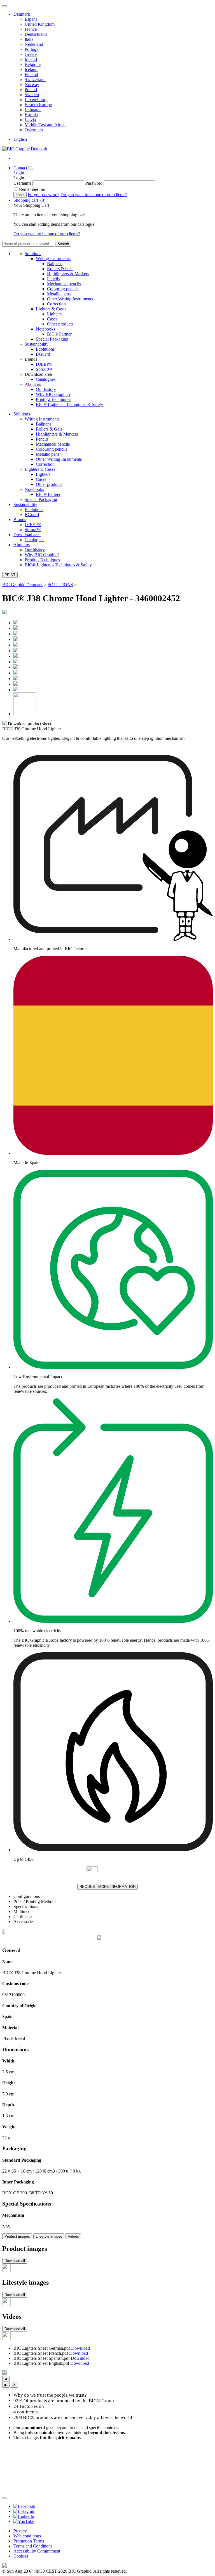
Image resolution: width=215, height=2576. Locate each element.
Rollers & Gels (60, 269)
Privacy (20, 2531)
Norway (32, 85)
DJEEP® (44, 364)
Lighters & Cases (51, 309)
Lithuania (33, 110)
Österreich (34, 130)
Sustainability (37, 344)
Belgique (33, 64)
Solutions (33, 254)
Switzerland (35, 79)
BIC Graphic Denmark (23, 585)
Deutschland (36, 34)
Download (80, 2348)
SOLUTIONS (60, 585)
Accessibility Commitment (37, 2551)
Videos (73, 2236)
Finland (31, 74)
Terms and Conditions (33, 2546)
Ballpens (55, 264)
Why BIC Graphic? (53, 394)
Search (63, 244)
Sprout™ (44, 369)
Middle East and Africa (45, 125)
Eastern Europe (38, 105)
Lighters (54, 314)
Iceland (31, 69)
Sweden (32, 95)
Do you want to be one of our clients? (94, 195)
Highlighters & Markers (68, 274)
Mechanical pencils (64, 284)
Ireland (31, 59)
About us (33, 384)
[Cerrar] (4, 2498)
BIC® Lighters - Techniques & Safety (69, 404)
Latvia (30, 120)
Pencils (53, 279)
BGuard (43, 354)
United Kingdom (40, 24)
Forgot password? (44, 195)
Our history (46, 389)
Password (94, 183)
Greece (31, 54)
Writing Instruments (53, 259)
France (31, 29)
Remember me (32, 189)
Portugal (32, 49)
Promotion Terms (29, 2541)
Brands (20, 520)
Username (22, 183)
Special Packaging (52, 339)
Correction (56, 304)
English (20, 139)
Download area (27, 535)
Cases (52, 319)
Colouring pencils (63, 289)
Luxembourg (36, 100)
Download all (15, 2261)
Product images (17, 2236)
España (31, 19)
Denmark (22, 14)
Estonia (31, 115)
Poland (31, 90)
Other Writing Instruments (70, 299)
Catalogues (46, 379)
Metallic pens (59, 294)
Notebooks (45, 329)
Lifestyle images (49, 2236)
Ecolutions (45, 349)
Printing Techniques (53, 399)
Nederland (34, 44)
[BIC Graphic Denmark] (25, 149)
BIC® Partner (59, 334)
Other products (60, 324)
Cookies (21, 2556)
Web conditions (27, 2536)
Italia (29, 39)
